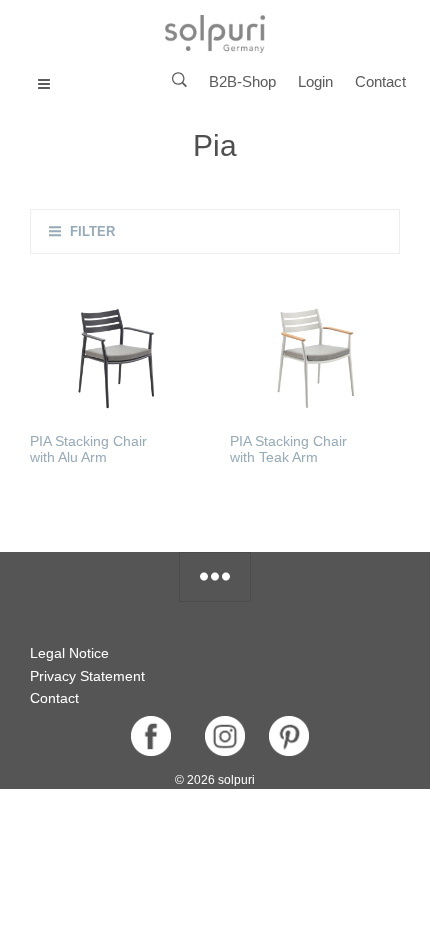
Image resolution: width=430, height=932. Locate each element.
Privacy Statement (87, 676)
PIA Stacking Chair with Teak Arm (288, 449)
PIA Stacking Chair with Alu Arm (88, 449)
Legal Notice (69, 653)
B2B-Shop (242, 81)
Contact (380, 81)
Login (315, 81)
